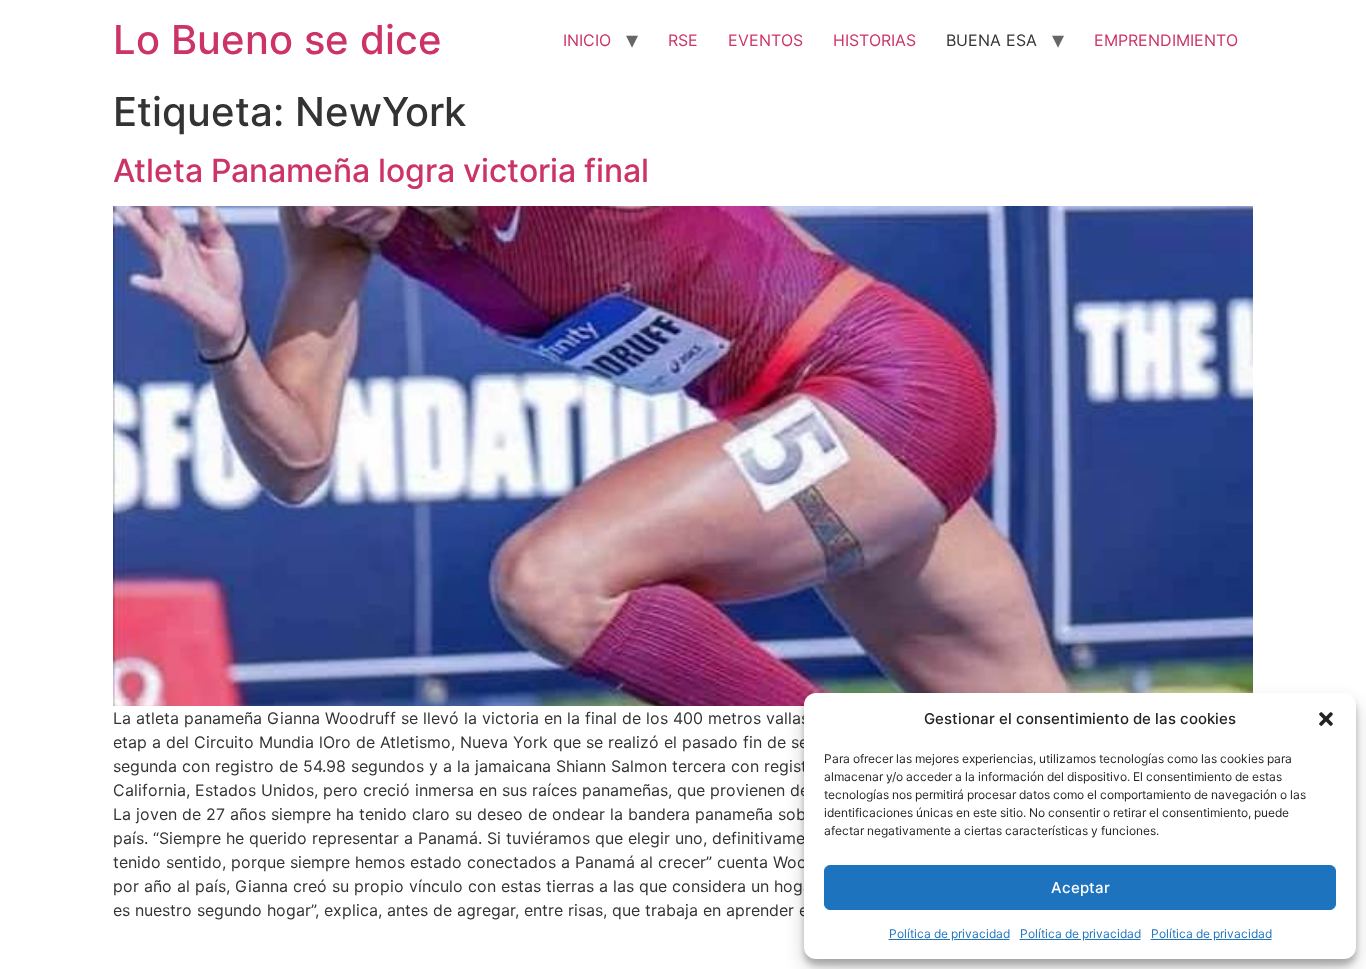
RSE (683, 40)
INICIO (587, 40)
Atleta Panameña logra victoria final (381, 170)
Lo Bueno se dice (277, 39)
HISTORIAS (874, 40)
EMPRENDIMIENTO (1166, 40)
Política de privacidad (949, 933)
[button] (1326, 719)
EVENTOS (765, 40)
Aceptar (1080, 887)
